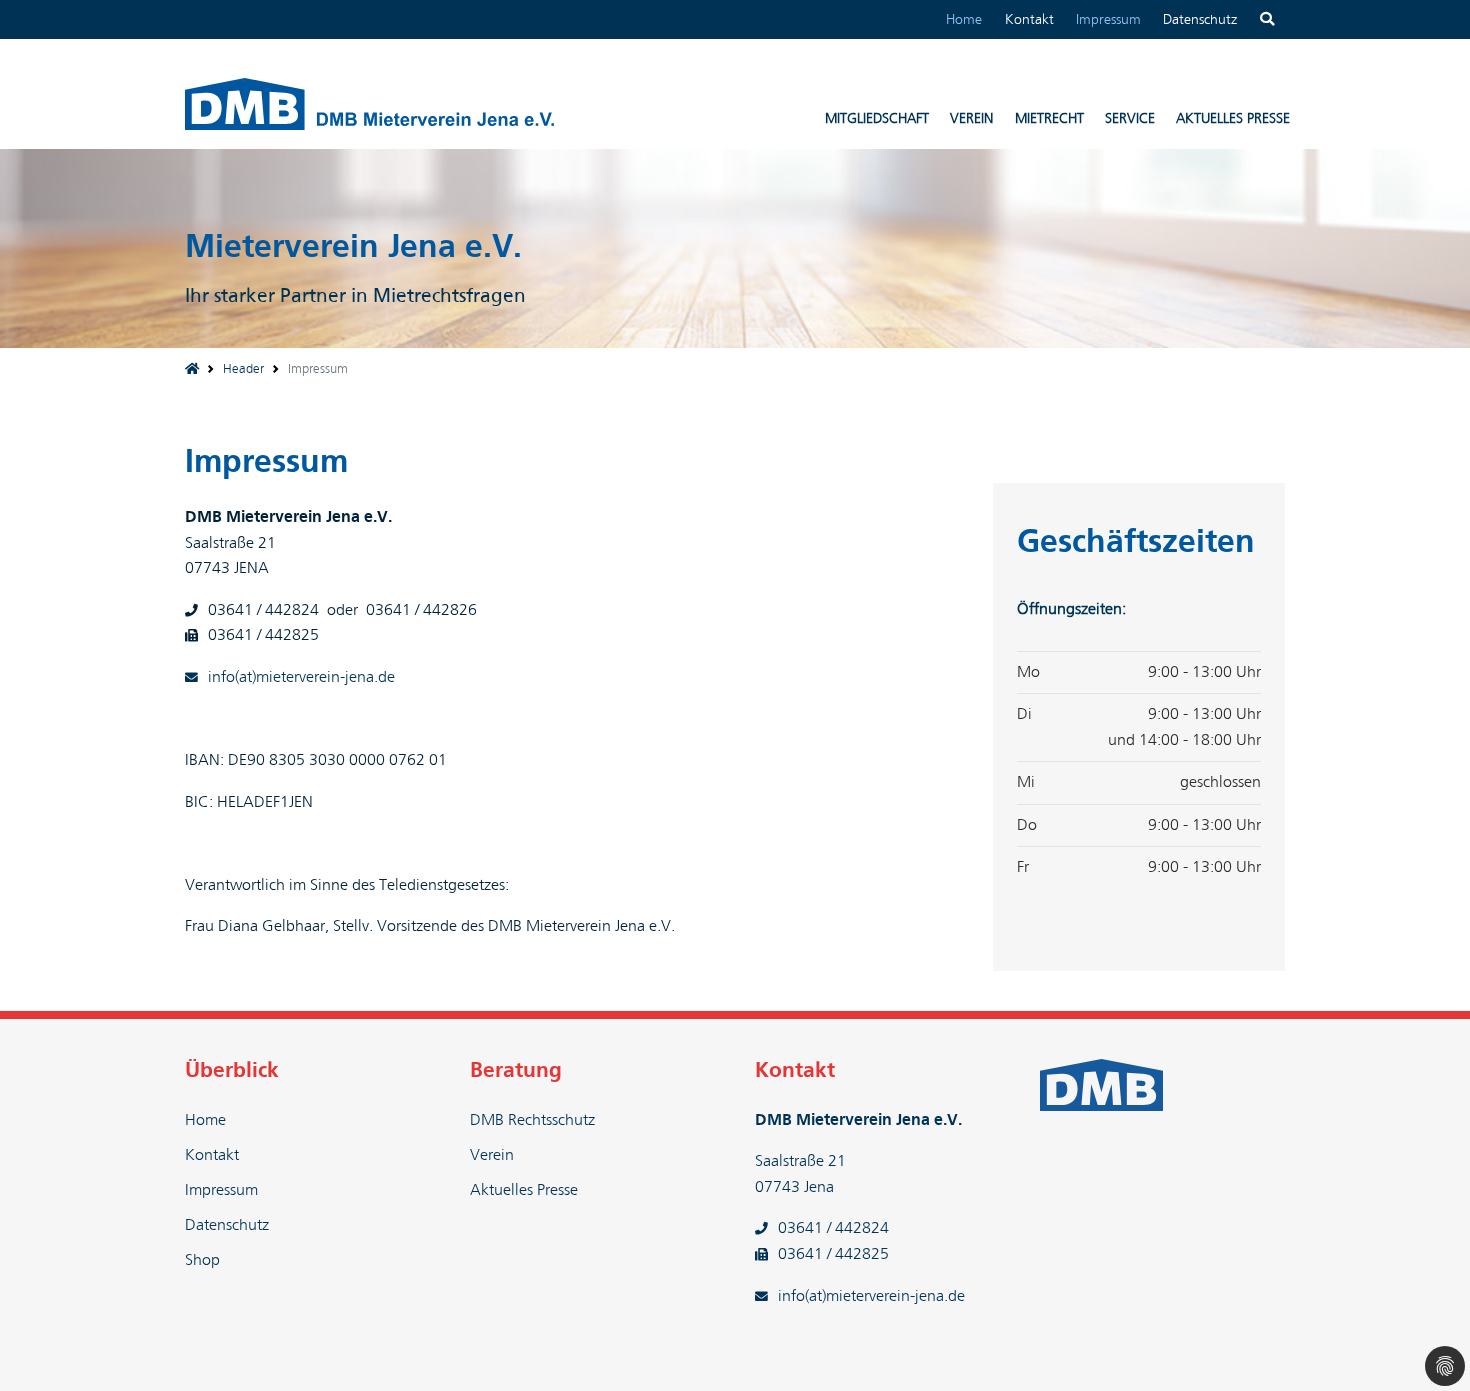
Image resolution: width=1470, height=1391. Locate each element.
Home (964, 19)
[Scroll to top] (1426, 1347)
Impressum (1108, 19)
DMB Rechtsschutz (532, 1120)
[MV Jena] (192, 369)
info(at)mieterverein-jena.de (301, 677)
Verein (492, 1155)
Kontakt (1029, 19)
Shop (202, 1260)
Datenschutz (1200, 19)
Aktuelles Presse (524, 1190)
